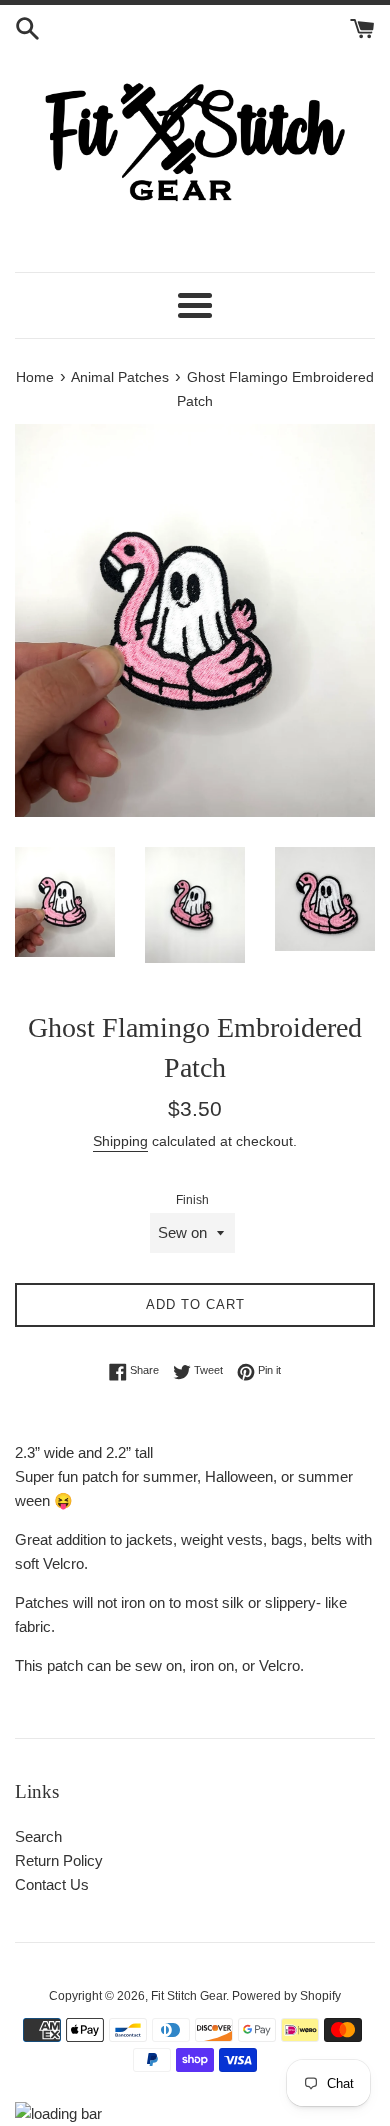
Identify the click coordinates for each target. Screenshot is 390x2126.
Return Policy (59, 1860)
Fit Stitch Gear (188, 1996)
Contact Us (52, 1884)
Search (38, 1836)
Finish (192, 1200)
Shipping (120, 1141)
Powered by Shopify (286, 1996)
